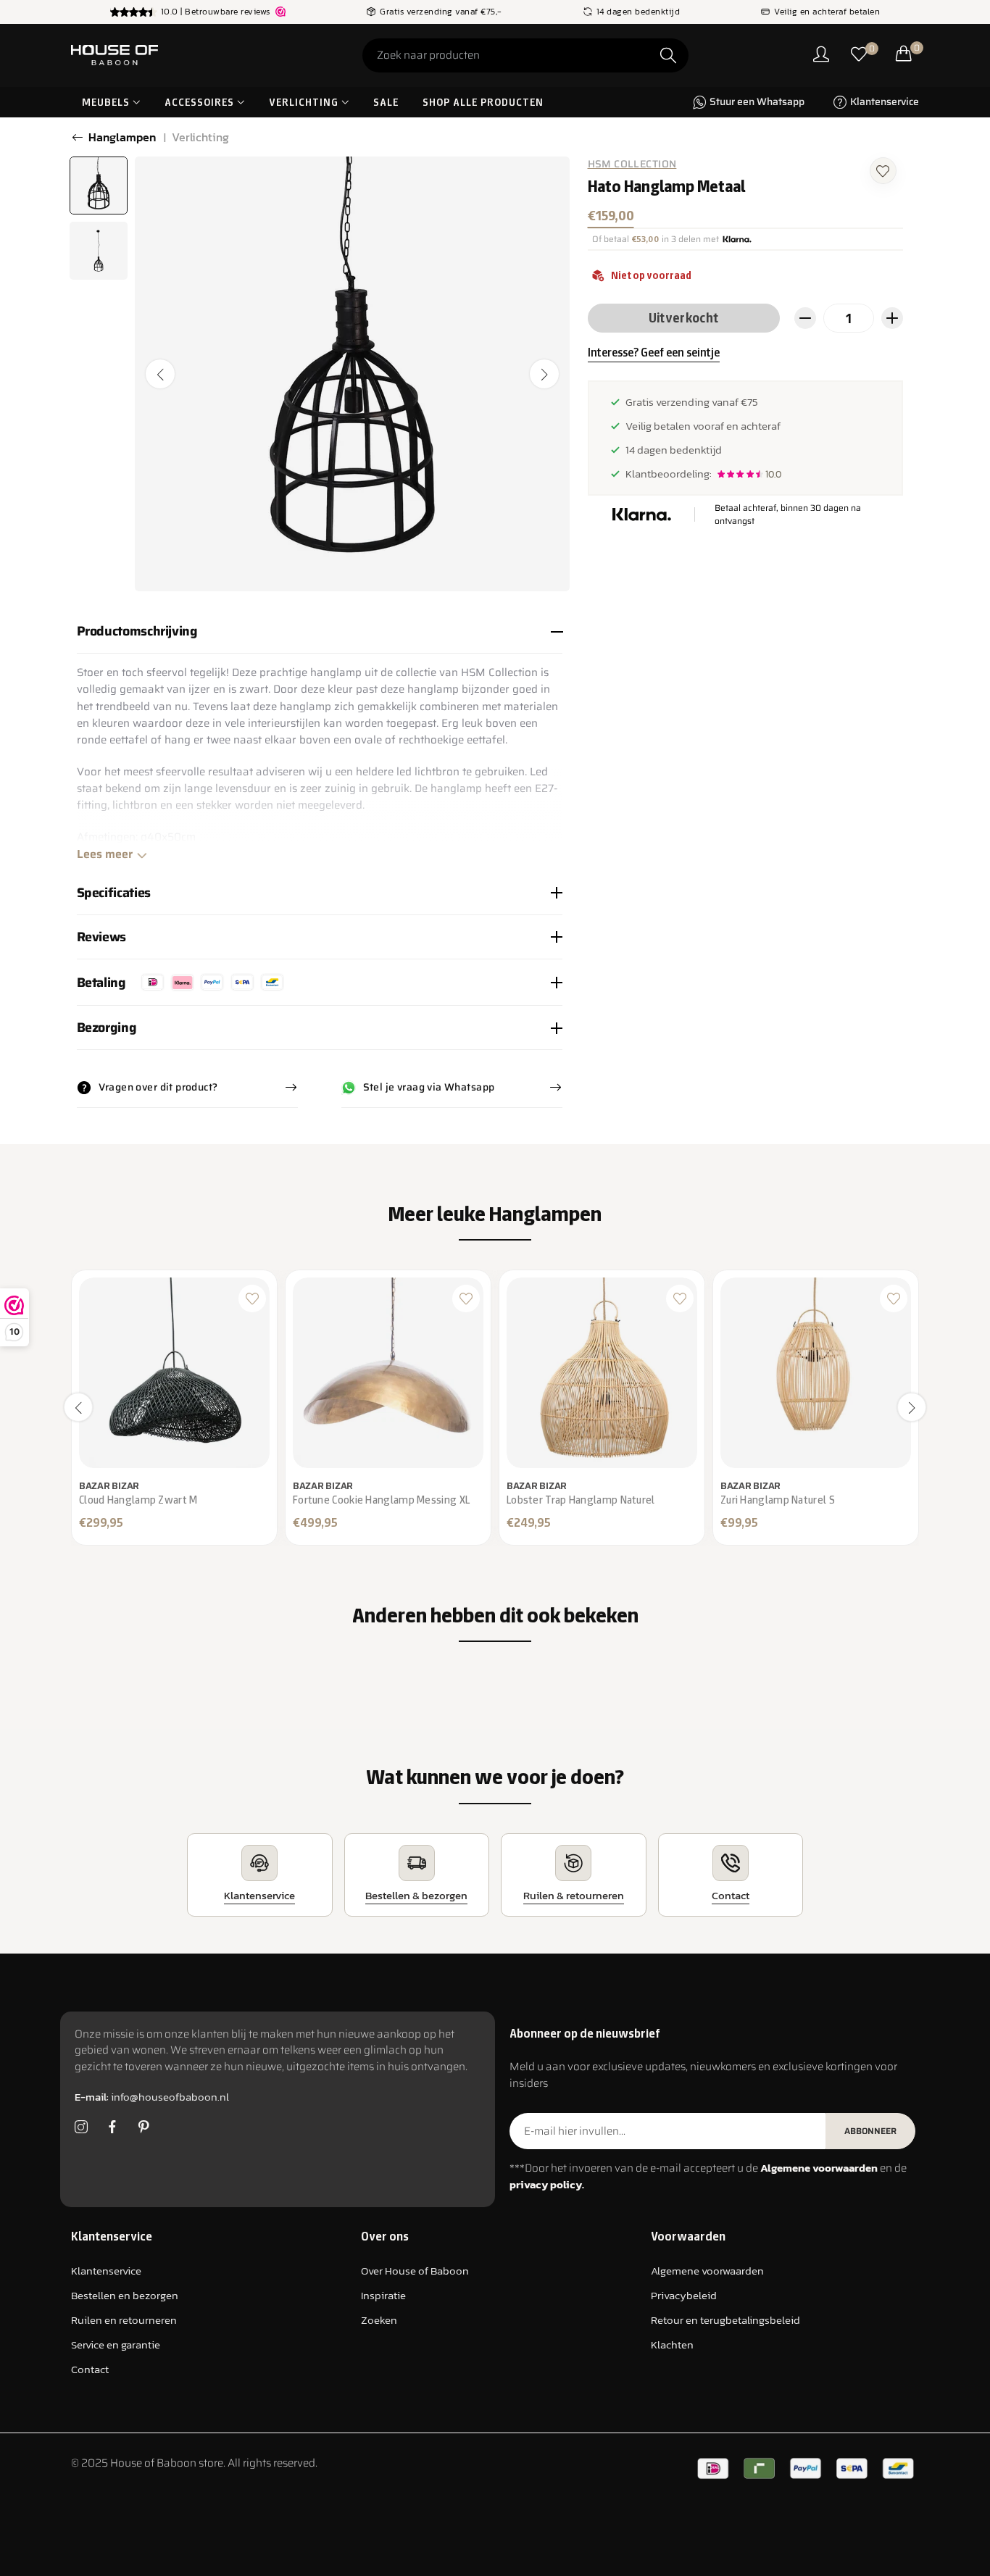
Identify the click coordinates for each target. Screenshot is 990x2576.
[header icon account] (821, 55)
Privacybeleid (684, 2295)
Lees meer (105, 854)
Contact (90, 2369)
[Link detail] (81, 2127)
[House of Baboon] (169, 55)
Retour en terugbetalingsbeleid (725, 2320)
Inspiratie (383, 2295)
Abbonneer (870, 2131)
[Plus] (892, 318)
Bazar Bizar (109, 1486)
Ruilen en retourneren (124, 2320)
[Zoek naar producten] (668, 55)
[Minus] (805, 318)
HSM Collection (632, 164)
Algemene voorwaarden (707, 2271)
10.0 (773, 474)
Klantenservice (106, 2271)
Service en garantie (116, 2344)
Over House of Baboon (415, 2271)
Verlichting (200, 137)
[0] (859, 55)
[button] (883, 169)
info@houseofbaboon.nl (152, 2097)
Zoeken (379, 2320)
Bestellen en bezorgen (125, 2295)
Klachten (672, 2344)
